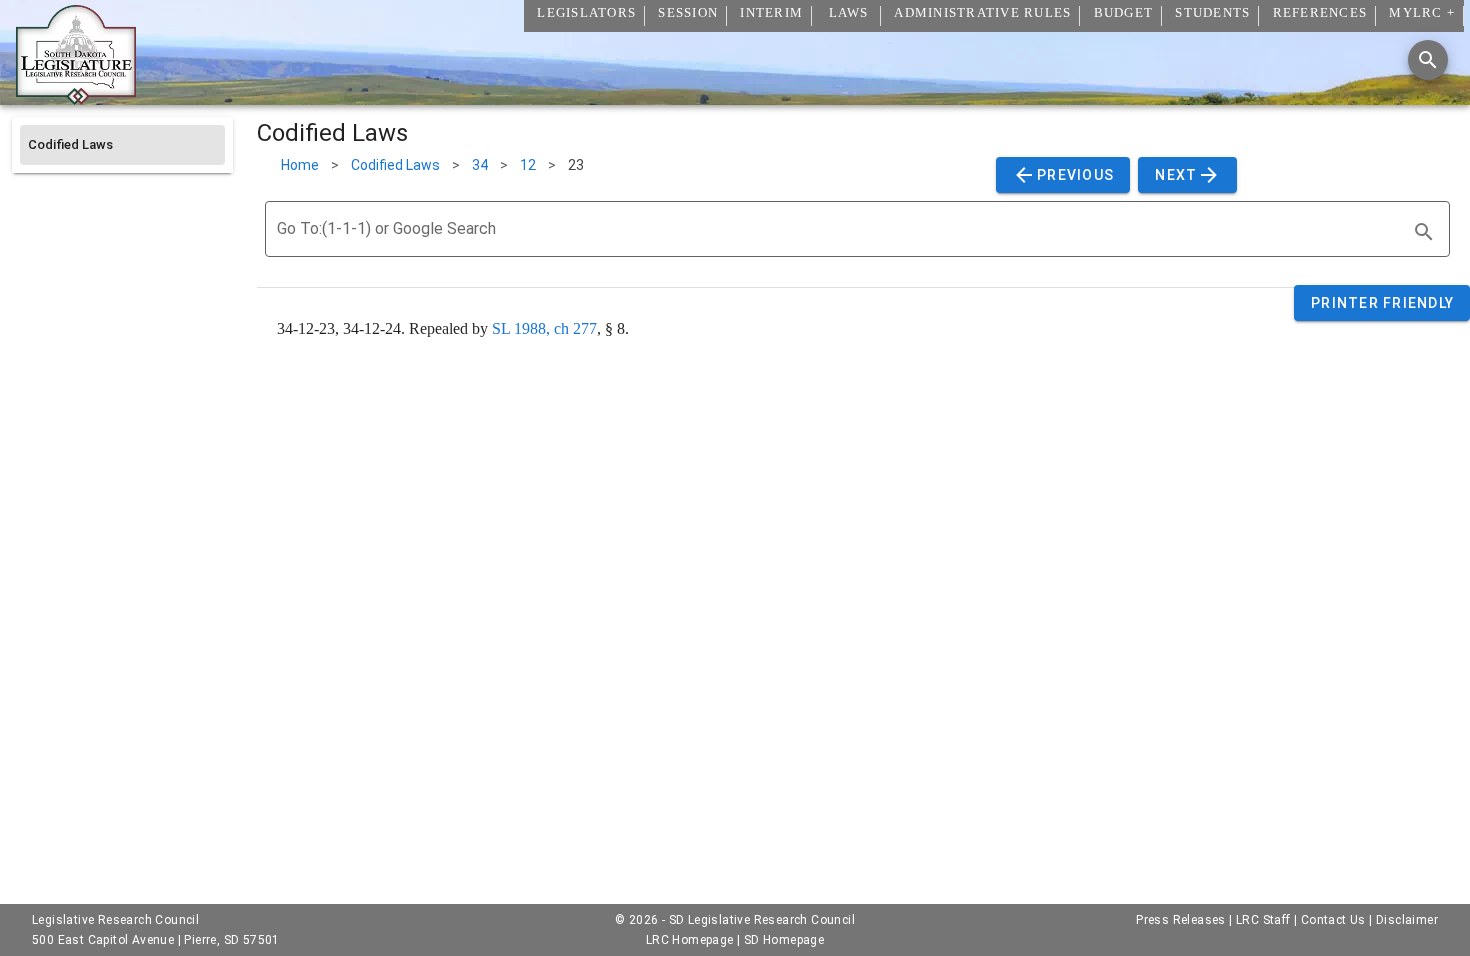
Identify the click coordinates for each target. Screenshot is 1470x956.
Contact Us (1333, 920)
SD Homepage (784, 940)
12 (528, 165)
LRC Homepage (690, 940)
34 (480, 165)
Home (300, 165)
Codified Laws (395, 165)
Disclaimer (1407, 920)
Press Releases (1181, 920)
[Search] (1428, 60)
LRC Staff (1263, 920)
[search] (1424, 232)
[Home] (76, 97)
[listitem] (122, 145)
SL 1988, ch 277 (544, 328)
